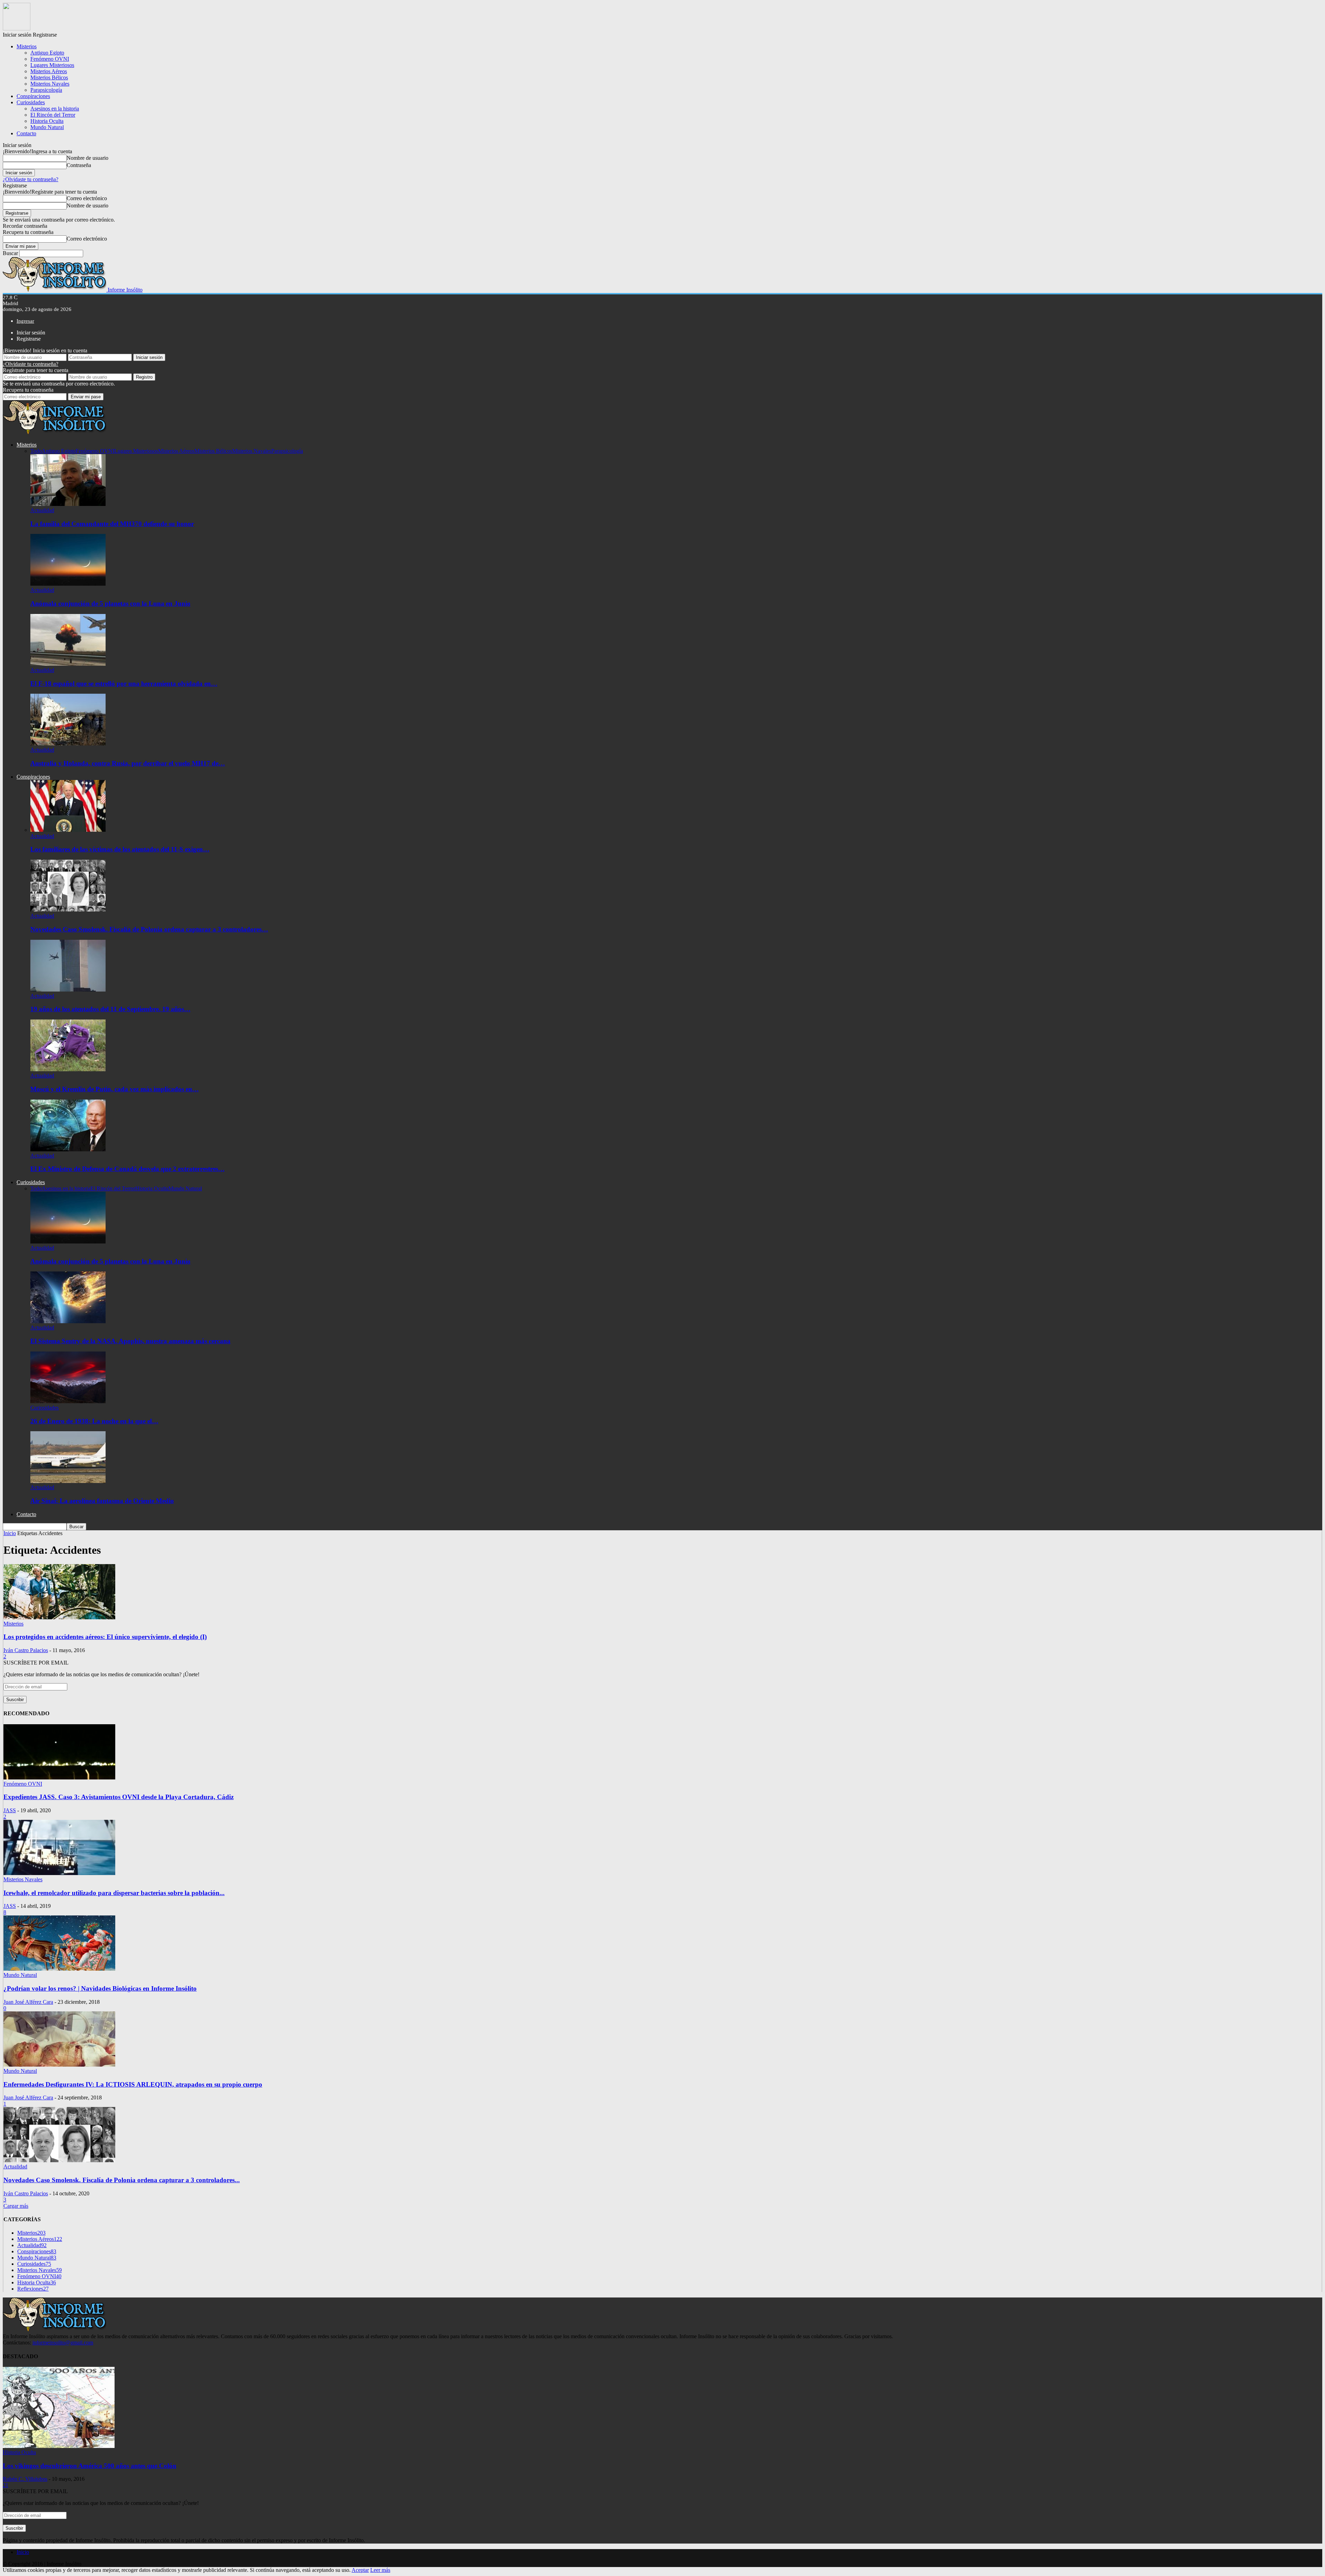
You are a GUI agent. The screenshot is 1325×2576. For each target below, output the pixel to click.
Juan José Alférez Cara (28, 2002)
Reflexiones (33, 2289)
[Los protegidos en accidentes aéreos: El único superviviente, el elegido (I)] (59, 1617)
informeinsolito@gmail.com (63, 2343)
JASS (10, 1810)
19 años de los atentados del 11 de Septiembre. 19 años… (110, 1009)
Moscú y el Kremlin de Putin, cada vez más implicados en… (115, 1089)
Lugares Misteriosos (52, 65)
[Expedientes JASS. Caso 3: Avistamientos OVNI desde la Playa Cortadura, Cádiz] (59, 1778)
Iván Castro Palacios (26, 1650)
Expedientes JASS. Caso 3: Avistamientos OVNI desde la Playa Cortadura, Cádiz (119, 1797)
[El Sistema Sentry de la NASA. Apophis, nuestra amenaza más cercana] (68, 1321)
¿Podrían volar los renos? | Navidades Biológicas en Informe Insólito (100, 1988)
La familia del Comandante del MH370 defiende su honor (112, 524)
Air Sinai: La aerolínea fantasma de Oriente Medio (102, 1501)
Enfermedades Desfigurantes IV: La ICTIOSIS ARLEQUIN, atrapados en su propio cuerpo (133, 2084)
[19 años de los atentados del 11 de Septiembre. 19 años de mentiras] (68, 990)
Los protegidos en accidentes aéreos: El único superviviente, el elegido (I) (105, 1637)
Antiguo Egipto (47, 53)
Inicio (23, 2552)
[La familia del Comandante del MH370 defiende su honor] (68, 504)
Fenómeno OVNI (50, 59)
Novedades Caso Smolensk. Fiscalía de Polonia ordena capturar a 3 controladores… (149, 929)
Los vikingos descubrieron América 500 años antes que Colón (90, 2466)
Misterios (27, 46)
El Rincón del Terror (53, 115)
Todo (36, 451)
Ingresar (25, 321)
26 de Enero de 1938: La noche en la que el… (94, 1421)
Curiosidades (31, 102)
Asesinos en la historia (55, 109)
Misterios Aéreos (49, 71)
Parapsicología (46, 90)
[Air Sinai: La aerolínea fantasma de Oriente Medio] (68, 1481)
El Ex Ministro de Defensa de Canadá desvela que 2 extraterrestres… (127, 1169)
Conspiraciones (33, 96)
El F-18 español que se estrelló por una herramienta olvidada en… (124, 684)
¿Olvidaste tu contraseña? (31, 179)
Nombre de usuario (87, 158)
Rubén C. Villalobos (25, 2479)
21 (6, 2485)
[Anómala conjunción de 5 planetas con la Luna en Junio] (68, 584)
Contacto (26, 133)
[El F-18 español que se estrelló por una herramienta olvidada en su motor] (68, 664)
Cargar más (16, 2206)
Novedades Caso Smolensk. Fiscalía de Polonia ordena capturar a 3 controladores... (122, 2180)
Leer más (380, 2570)
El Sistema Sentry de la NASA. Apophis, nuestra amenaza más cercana (130, 1341)
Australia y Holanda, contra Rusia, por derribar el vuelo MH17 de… (128, 763)
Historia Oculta (47, 121)
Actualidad (42, 510)
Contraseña (79, 165)
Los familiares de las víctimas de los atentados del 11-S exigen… (120, 849)
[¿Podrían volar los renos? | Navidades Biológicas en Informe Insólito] (59, 1969)
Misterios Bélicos (49, 77)
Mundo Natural (47, 127)
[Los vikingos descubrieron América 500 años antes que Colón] (59, 2446)
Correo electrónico (87, 198)
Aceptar (360, 2570)
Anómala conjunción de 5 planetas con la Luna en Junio (110, 603)
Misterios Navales (50, 84)
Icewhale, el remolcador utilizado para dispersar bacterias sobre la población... (114, 1893)
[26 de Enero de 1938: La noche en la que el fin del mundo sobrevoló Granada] (68, 1401)
